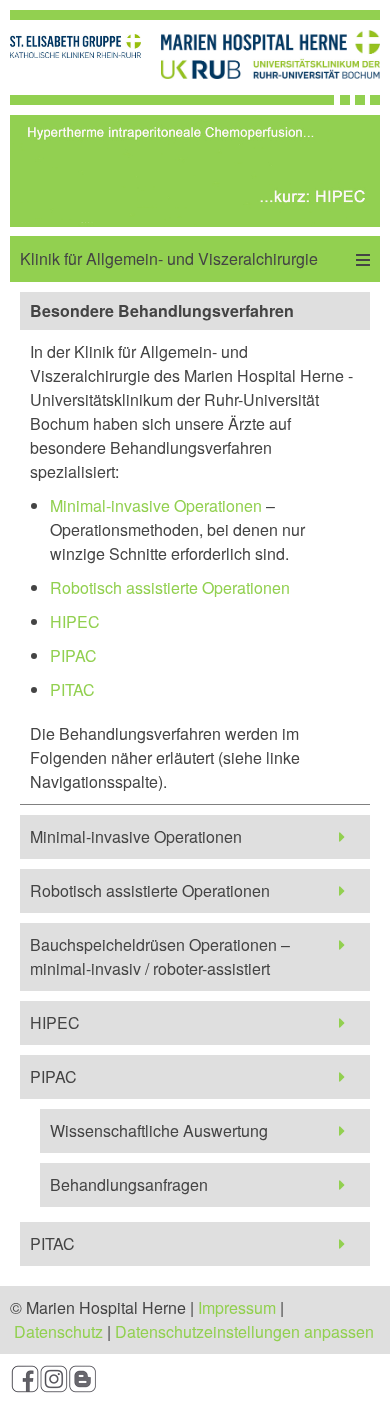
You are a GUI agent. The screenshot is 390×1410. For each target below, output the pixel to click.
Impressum (237, 1307)
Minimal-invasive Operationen (156, 505)
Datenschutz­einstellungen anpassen (244, 1331)
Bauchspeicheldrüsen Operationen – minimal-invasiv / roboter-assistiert (160, 956)
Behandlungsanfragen (129, 1184)
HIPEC (75, 621)
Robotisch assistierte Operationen (170, 587)
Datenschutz (58, 1331)
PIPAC (73, 655)
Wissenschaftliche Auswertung (159, 1130)
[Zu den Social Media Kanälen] (195, 1382)
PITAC (72, 689)
